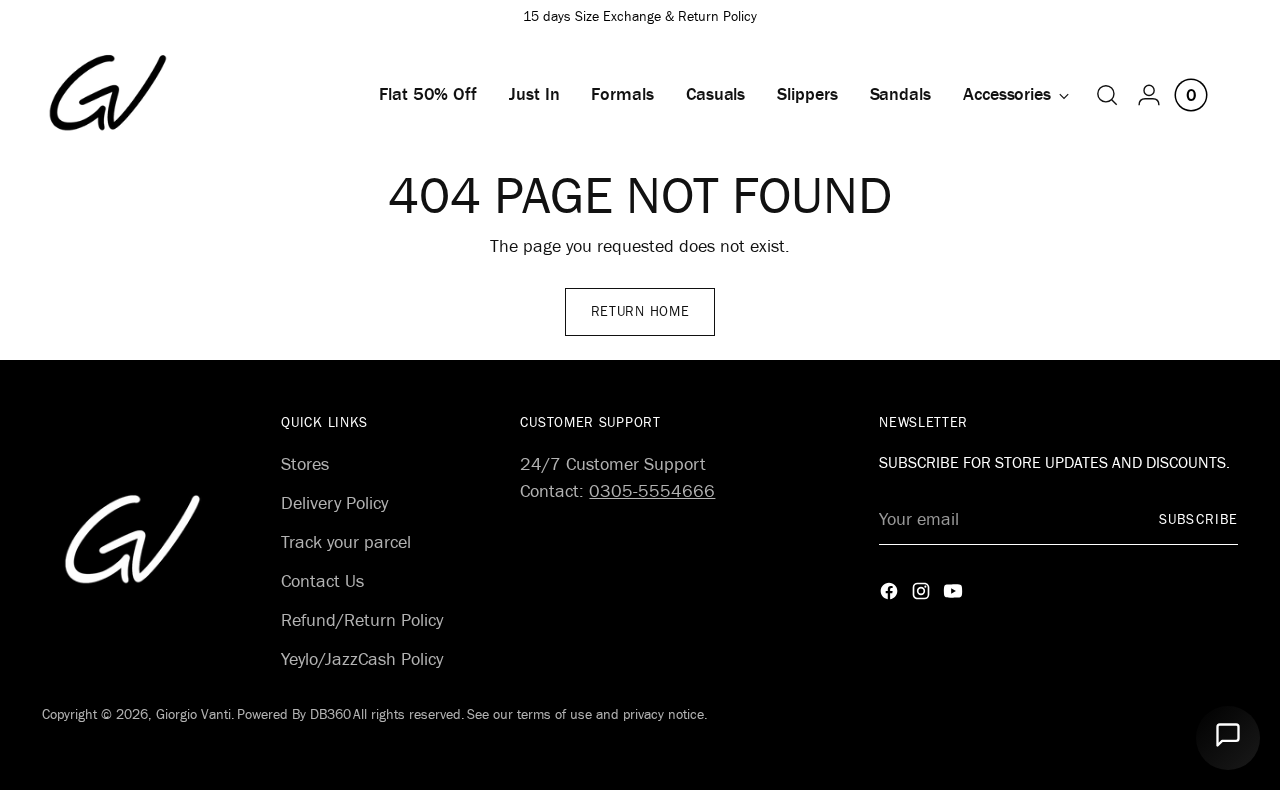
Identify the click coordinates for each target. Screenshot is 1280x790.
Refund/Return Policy (362, 620)
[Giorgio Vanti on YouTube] (955, 595)
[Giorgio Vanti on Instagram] (923, 595)
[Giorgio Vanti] (108, 93)
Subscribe (1198, 519)
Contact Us (322, 581)
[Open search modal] (1107, 95)
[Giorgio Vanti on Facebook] (891, 595)
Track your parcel (346, 542)
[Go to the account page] (1149, 95)
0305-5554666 (652, 491)
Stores (305, 464)
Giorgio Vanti (193, 714)
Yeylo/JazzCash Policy (362, 659)
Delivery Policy (334, 503)
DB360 (330, 714)
